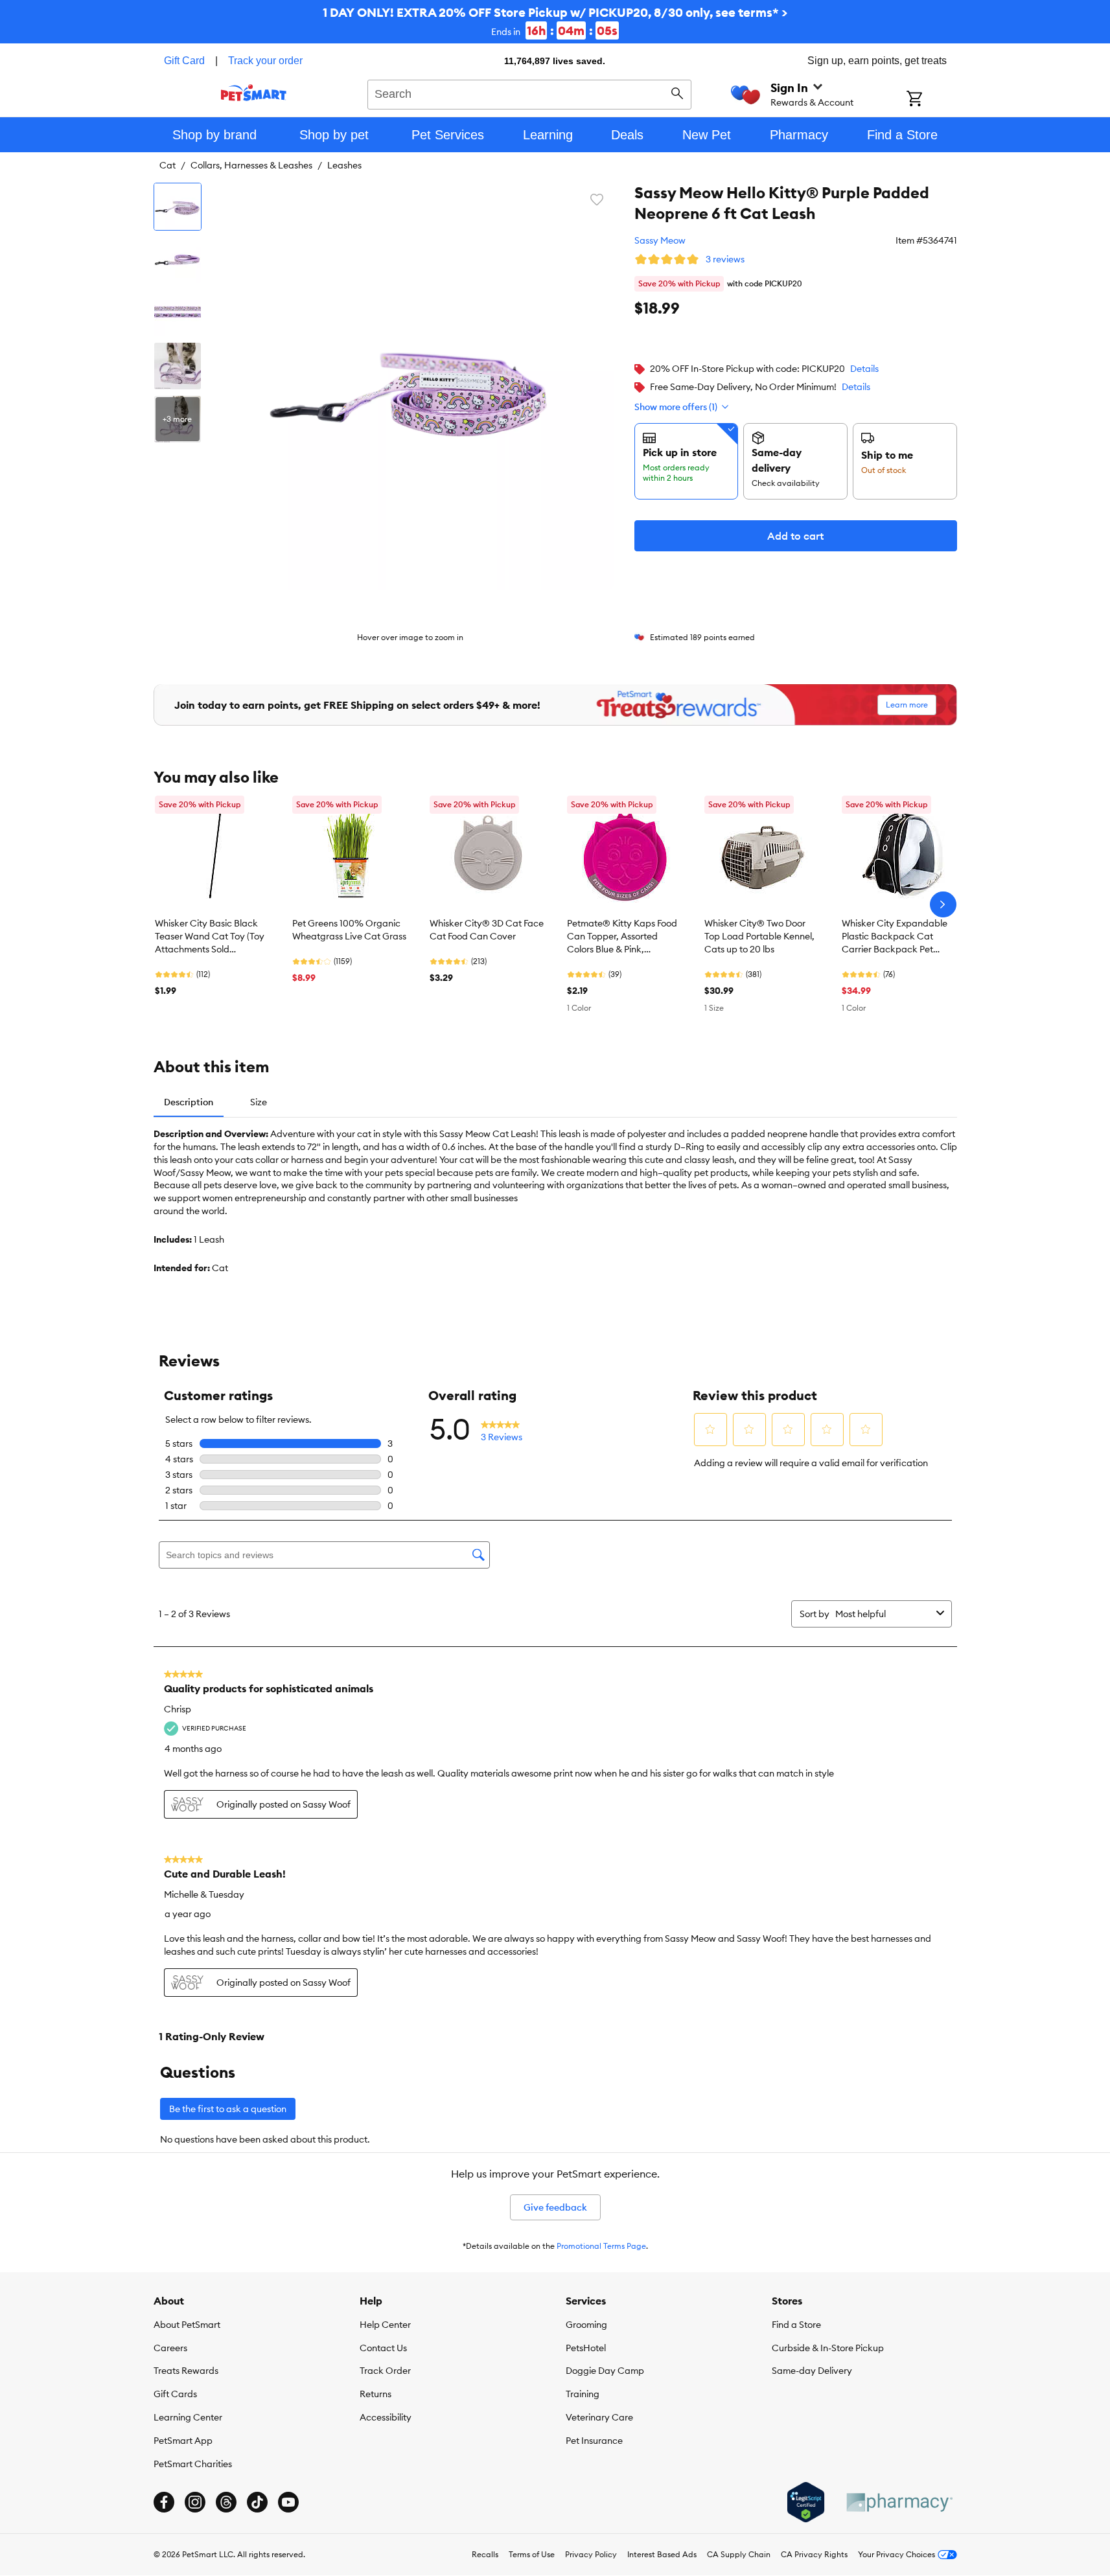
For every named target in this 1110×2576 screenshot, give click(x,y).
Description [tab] (189, 1102)
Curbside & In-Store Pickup (828, 2348)
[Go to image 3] (178, 313)
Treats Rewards (186, 2371)
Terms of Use (532, 2554)
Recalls (485, 2554)
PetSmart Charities (193, 2464)
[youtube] (288, 2502)
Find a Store (796, 2325)
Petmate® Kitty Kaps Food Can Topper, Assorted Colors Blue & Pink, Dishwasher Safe (622, 937)
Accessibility (386, 2417)
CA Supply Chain (739, 2554)
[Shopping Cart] (931, 100)
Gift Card (184, 61)
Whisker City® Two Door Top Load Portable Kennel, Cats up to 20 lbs (759, 936)
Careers (170, 2348)
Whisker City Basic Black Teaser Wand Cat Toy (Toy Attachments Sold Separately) (210, 937)
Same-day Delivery (812, 2371)
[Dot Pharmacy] (899, 2502)
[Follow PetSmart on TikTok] (257, 2502)
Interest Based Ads (662, 2554)
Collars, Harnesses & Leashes (251, 165)
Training (583, 2394)
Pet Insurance (594, 2441)
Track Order (385, 2371)
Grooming (586, 2325)
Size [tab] (259, 1102)
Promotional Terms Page (601, 2246)
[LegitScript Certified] (806, 2502)
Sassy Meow (660, 240)
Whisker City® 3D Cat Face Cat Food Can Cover (487, 930)
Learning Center (188, 2417)
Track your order (265, 61)
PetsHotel (586, 2348)
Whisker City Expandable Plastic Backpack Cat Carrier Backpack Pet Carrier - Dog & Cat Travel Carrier (896, 937)
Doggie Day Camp (605, 2371)
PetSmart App (183, 2441)
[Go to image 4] (178, 366)
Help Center (385, 2325)
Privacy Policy (591, 2554)
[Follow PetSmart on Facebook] (164, 2502)
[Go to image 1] (178, 207)
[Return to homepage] (254, 93)
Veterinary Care (599, 2417)
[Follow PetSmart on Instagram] (195, 2502)
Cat (168, 165)
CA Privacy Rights (814, 2554)
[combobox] (530, 93)
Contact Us (383, 2348)
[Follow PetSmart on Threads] (226, 2502)
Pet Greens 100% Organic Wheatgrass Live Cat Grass (349, 930)
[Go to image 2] (178, 260)
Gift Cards (175, 2394)
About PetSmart (187, 2325)
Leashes (344, 165)
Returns (376, 2394)
